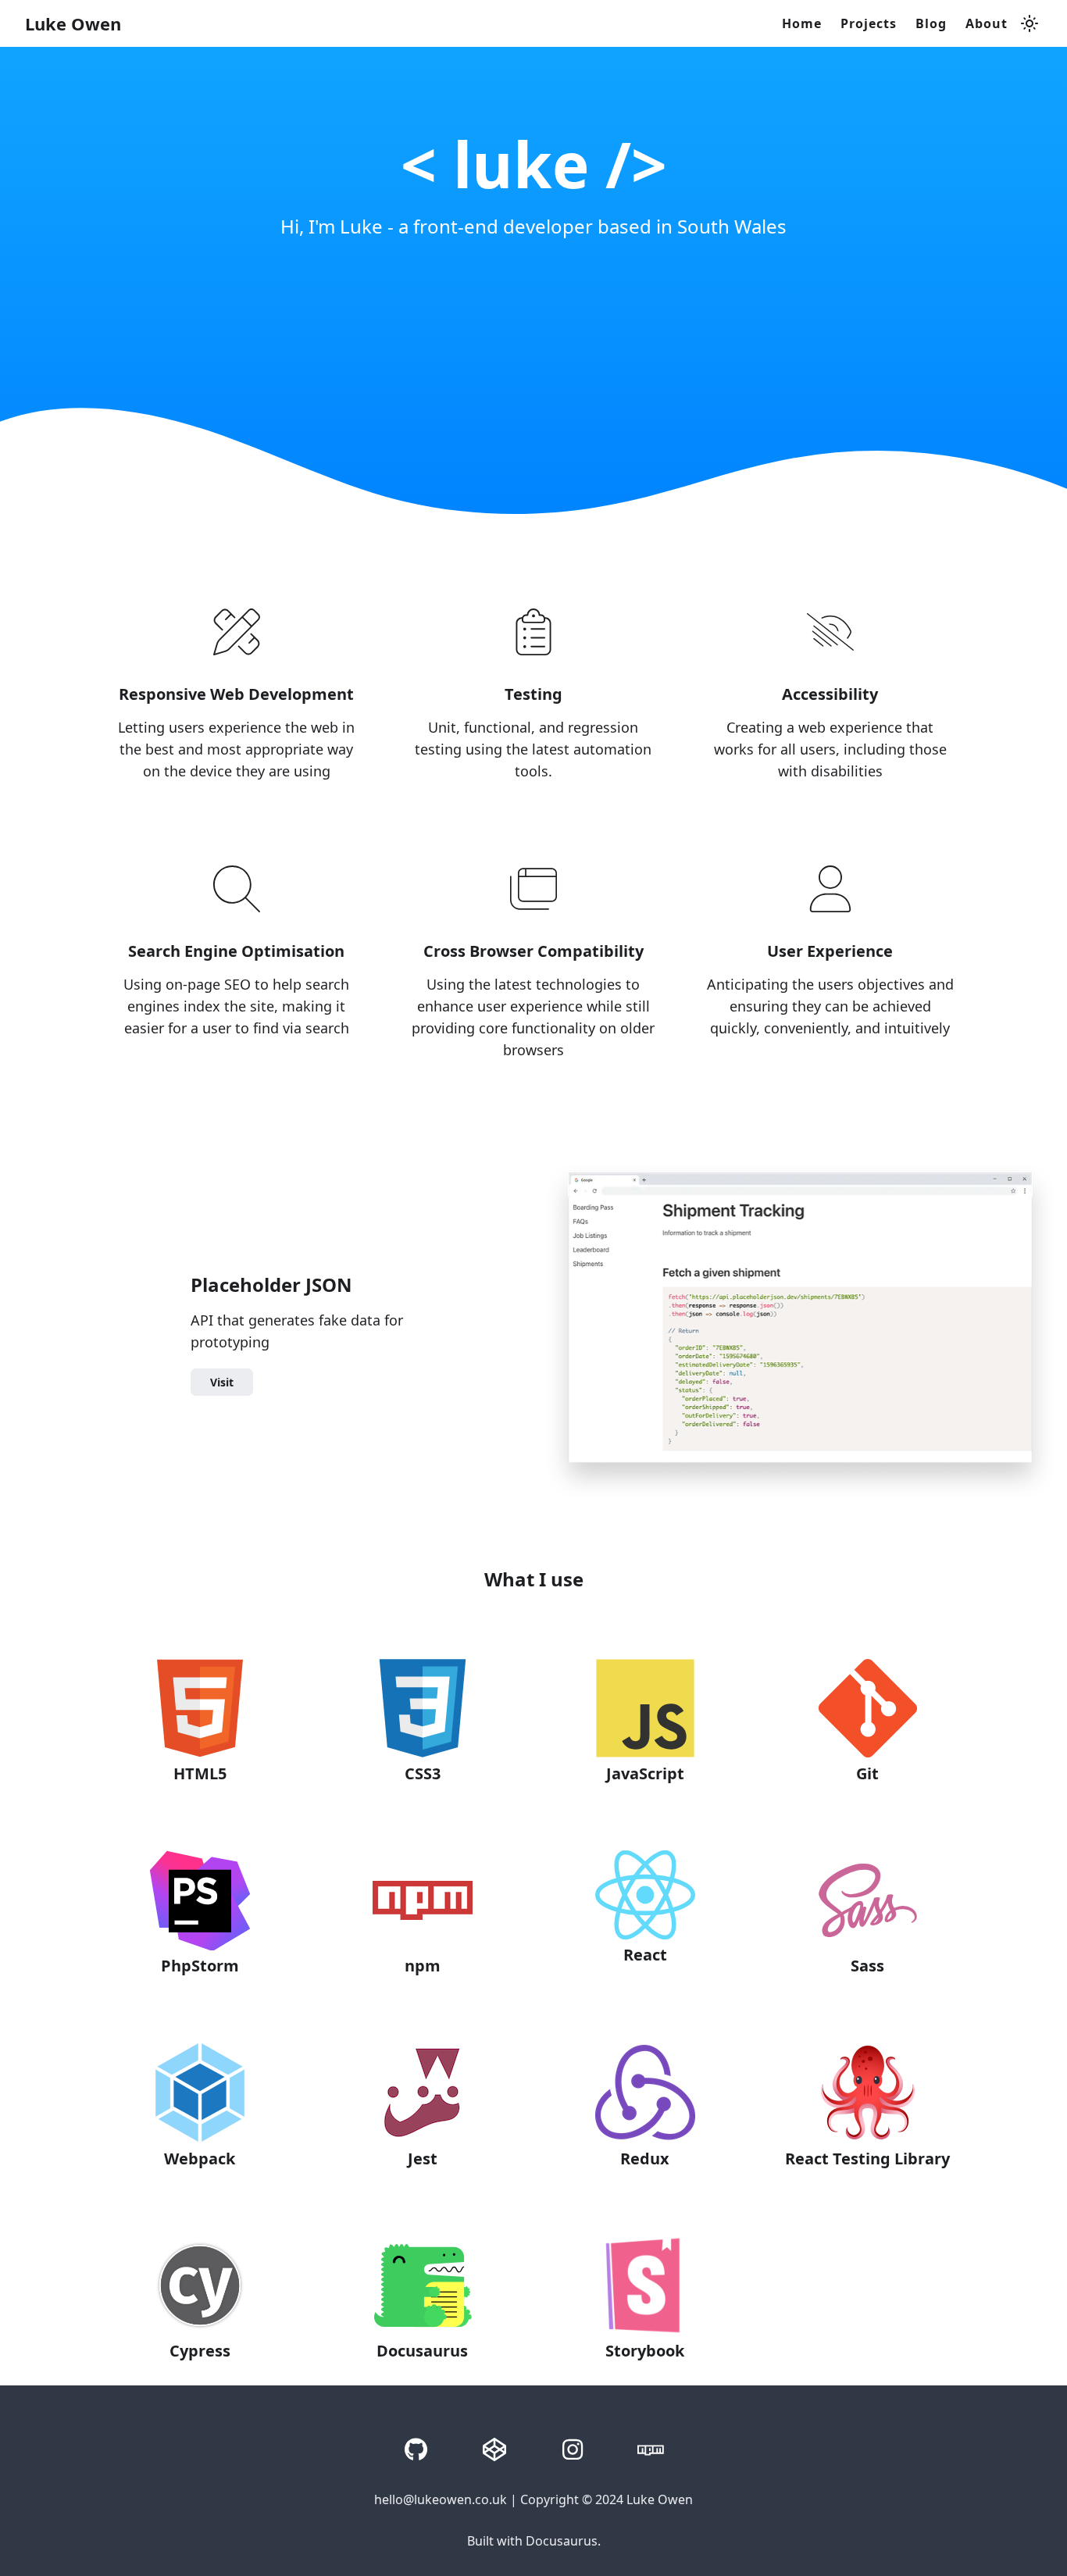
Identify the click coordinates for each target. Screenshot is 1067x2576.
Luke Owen (73, 23)
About (987, 23)
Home (802, 23)
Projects (869, 23)
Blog (931, 23)
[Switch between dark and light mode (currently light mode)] (1030, 23)
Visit (222, 1382)
